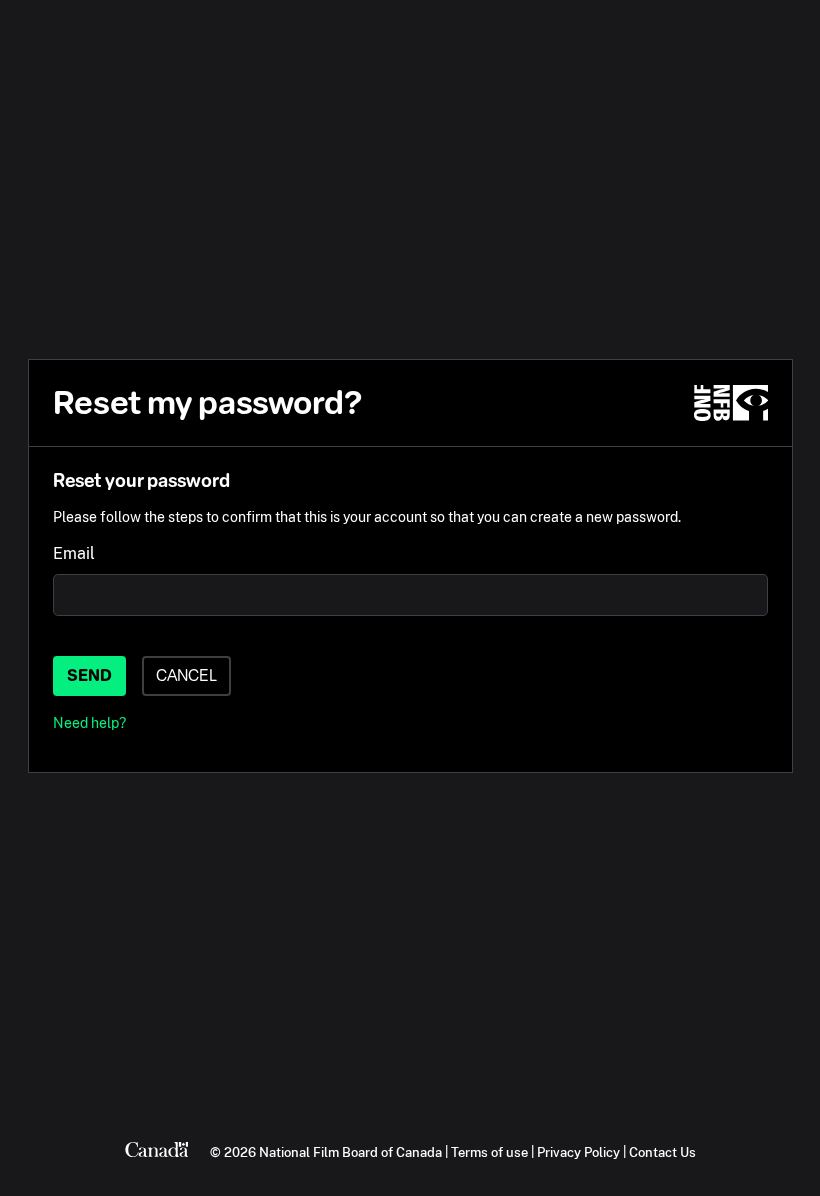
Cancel (186, 675)
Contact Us (662, 1152)
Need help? (89, 722)
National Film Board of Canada (350, 1152)
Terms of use (489, 1152)
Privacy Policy (578, 1152)
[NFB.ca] (731, 403)
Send (89, 675)
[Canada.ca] (157, 1152)
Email (74, 553)
